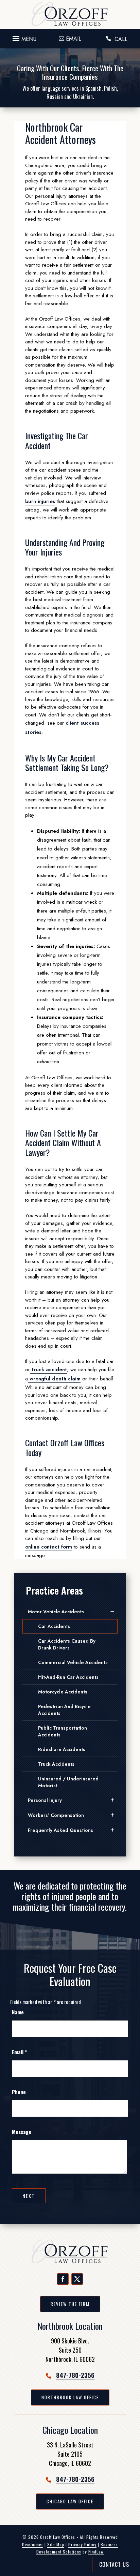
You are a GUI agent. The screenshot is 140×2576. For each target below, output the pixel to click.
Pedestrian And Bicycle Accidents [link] (64, 1710)
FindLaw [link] (96, 2552)
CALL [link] (121, 39)
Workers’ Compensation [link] (56, 1815)
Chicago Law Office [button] (70, 2501)
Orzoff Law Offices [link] (58, 2537)
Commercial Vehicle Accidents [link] (73, 1662)
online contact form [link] (49, 1547)
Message (22, 2132)
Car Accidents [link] (54, 1626)
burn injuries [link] (40, 501)
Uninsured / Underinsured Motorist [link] (68, 1782)
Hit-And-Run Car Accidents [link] (68, 1677)
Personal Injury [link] (45, 1800)
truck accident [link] (48, 1370)
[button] (23, 37)
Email (19, 2052)
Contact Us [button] (114, 2564)
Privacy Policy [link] (82, 2544)
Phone (19, 2092)
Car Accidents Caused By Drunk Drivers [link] (67, 1644)
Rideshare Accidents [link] (62, 1749)
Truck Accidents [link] (56, 1764)
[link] (70, 14)
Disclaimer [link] (33, 2544)
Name (18, 2012)
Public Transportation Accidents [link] (63, 1731)
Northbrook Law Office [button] (70, 2397)
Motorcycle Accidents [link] (63, 1692)
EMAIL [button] (74, 39)
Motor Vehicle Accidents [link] (56, 1612)
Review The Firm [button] (70, 2304)
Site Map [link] (56, 2544)
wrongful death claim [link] (54, 1379)
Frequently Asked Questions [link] (60, 1830)
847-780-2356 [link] (75, 2375)
